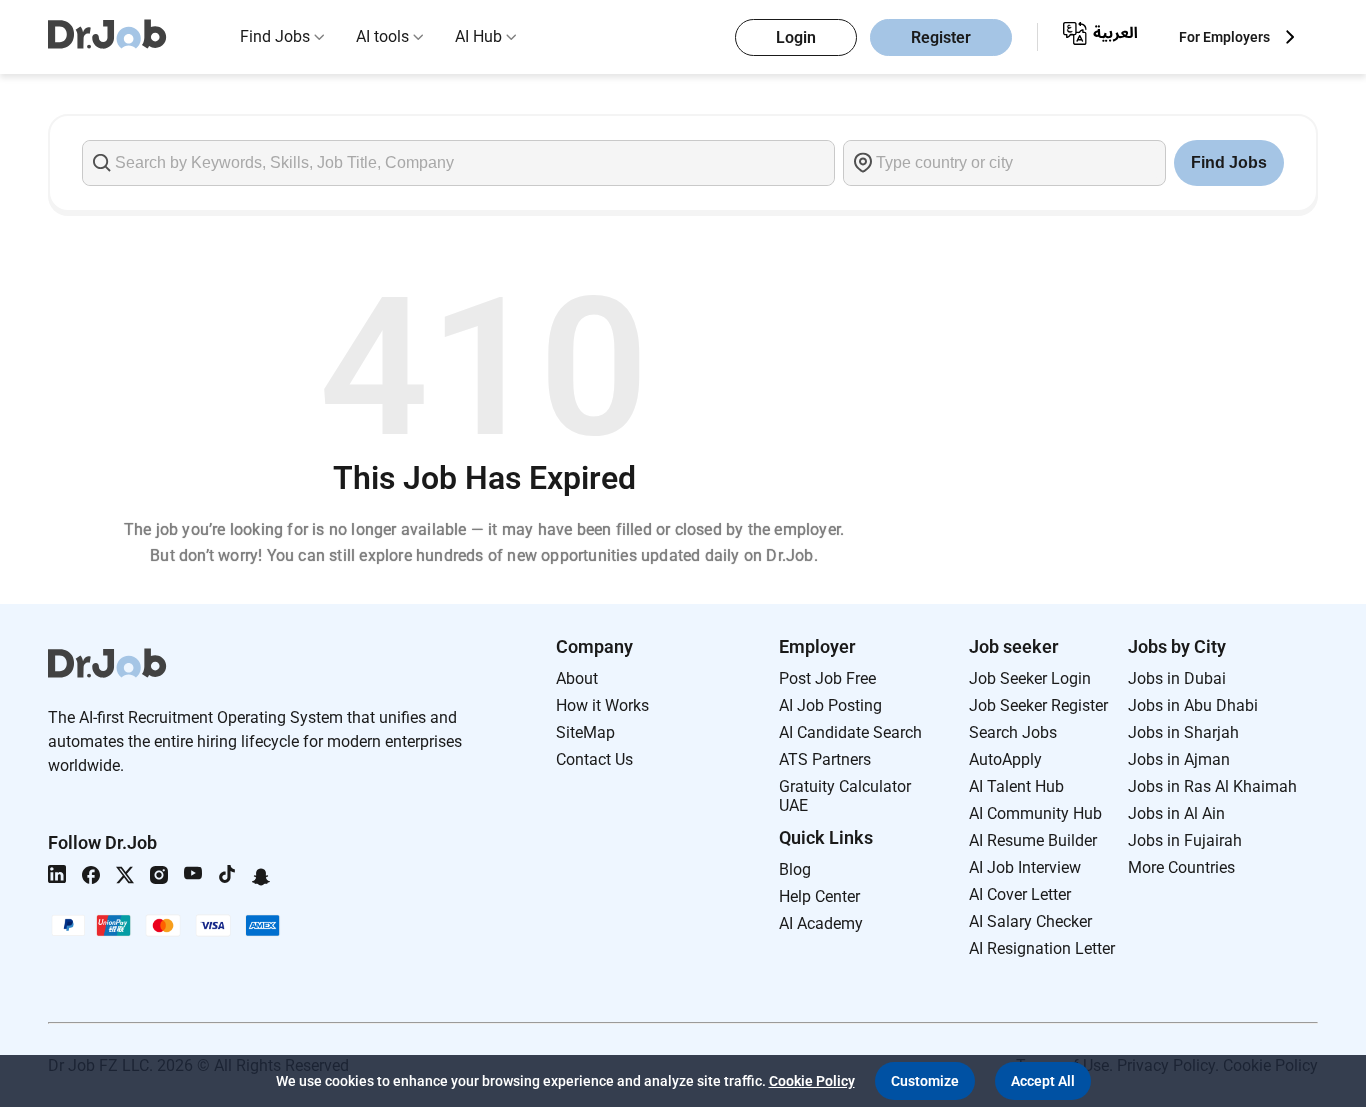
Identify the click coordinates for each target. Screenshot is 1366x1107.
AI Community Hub (1035, 813)
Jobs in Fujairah (1185, 840)
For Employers (1224, 37)
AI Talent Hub (1016, 786)
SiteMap (585, 732)
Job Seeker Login (1030, 678)
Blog (795, 869)
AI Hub (478, 36)
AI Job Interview (1025, 867)
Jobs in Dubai (1177, 678)
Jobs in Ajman (1179, 759)
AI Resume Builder (1033, 840)
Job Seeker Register (1038, 705)
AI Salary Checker (1030, 921)
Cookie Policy (812, 1081)
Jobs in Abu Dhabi (1193, 705)
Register (941, 37)
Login (796, 37)
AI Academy (821, 923)
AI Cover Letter (1020, 894)
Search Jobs (1013, 732)
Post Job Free (827, 678)
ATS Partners (825, 759)
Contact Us (594, 759)
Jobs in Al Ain (1176, 813)
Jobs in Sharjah (1183, 732)
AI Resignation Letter (1042, 948)
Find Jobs (275, 36)
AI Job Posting (830, 705)
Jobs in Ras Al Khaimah (1212, 786)
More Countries (1181, 867)
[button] (925, 1081)
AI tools (382, 36)
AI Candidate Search (850, 732)
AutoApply (1005, 759)
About (577, 678)
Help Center (819, 896)
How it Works (602, 705)
